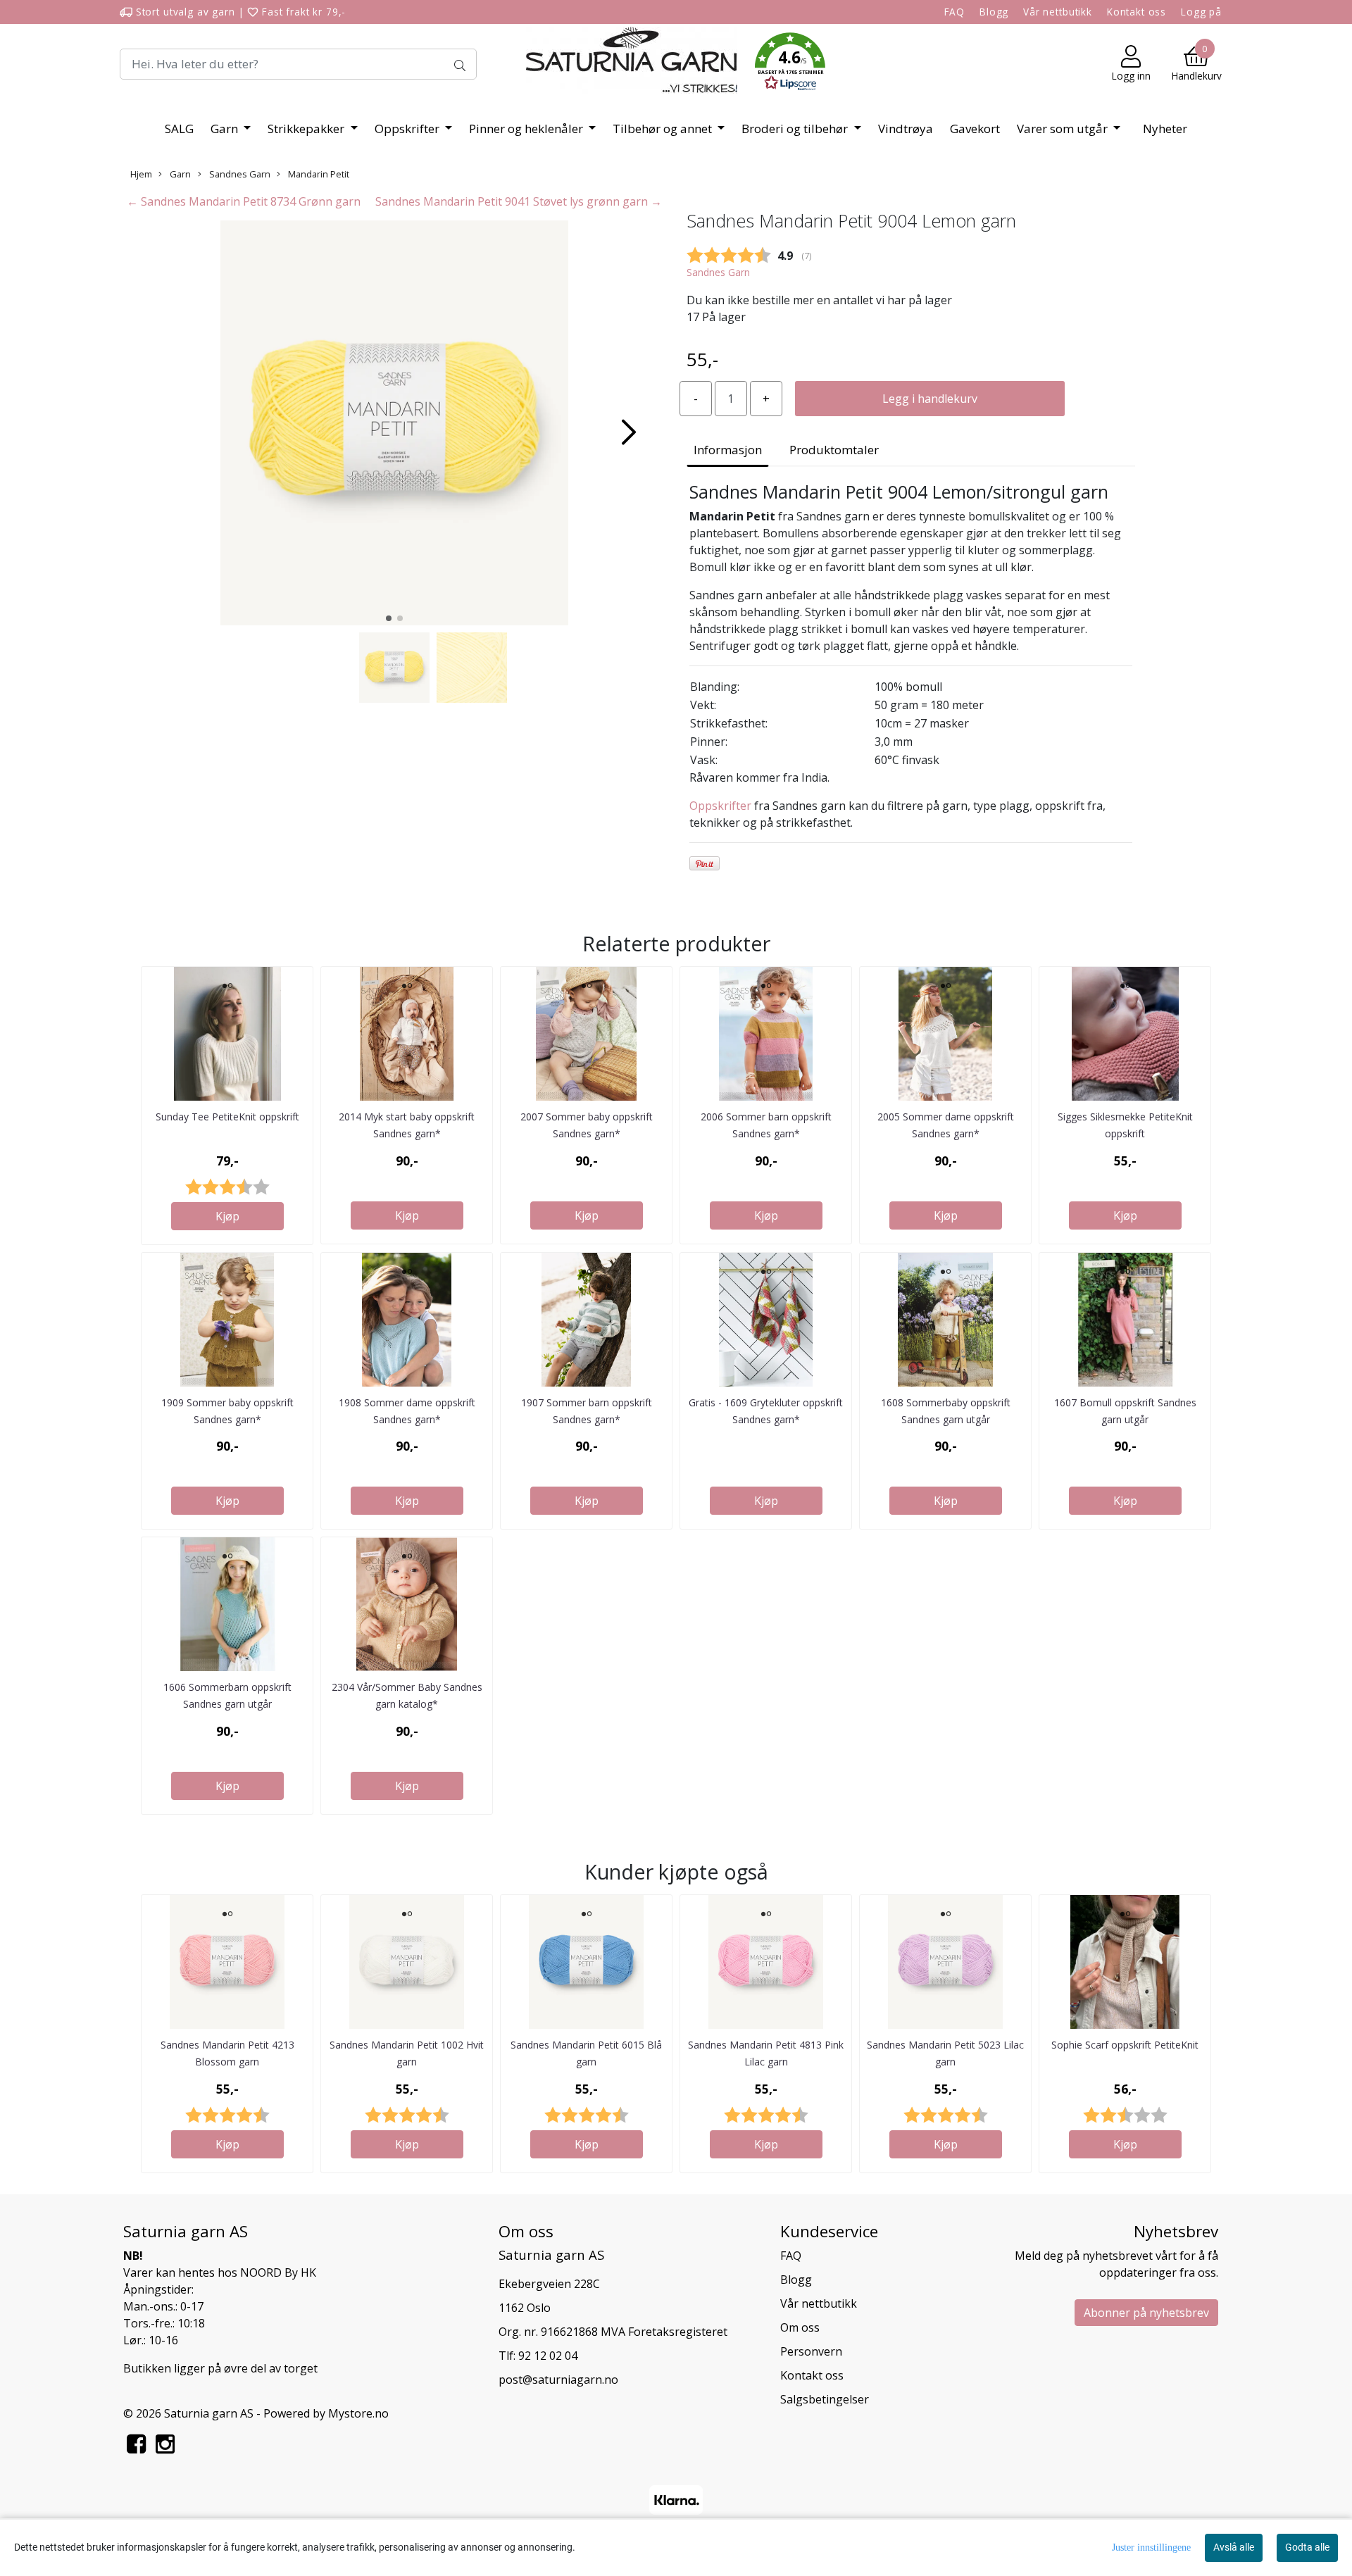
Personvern (811, 2351)
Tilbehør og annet (664, 129)
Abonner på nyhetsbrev (1146, 2313)
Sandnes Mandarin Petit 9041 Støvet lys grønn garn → (519, 201)
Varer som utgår (1064, 129)
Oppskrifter (408, 129)
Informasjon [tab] (728, 450)
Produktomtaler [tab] (834, 450)
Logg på (1201, 12)
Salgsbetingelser (825, 2399)
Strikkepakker (307, 129)
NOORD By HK (278, 2272)
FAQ (955, 12)
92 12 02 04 (548, 2356)
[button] (790, 64)
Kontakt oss (1137, 12)
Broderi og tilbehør (796, 129)
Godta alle (1307, 2547)
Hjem (141, 174)
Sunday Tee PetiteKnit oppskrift (227, 1117)
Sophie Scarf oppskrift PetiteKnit (1125, 2045)
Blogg (994, 12)
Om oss (800, 2327)
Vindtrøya (906, 129)
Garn (226, 129)
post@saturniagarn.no (558, 2380)
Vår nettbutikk (1058, 12)
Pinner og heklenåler (527, 129)
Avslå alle (1234, 2547)
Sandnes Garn (239, 174)
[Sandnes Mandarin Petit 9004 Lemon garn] (394, 425)
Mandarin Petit (318, 174)
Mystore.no (358, 2413)
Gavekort (975, 129)
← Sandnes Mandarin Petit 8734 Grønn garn (244, 201)
